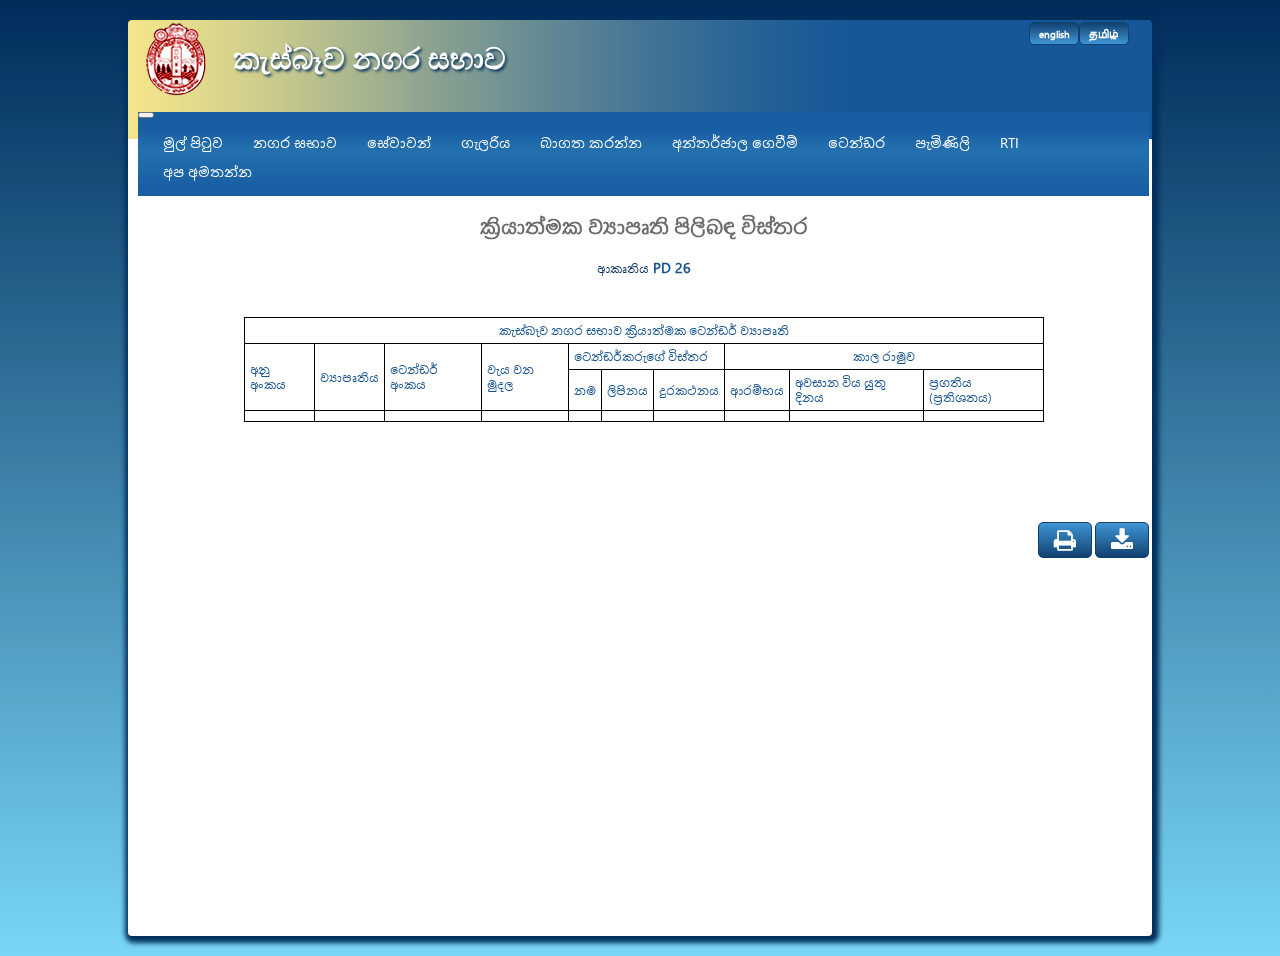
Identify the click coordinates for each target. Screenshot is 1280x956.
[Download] (1122, 540)
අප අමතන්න (207, 171)
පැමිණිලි (942, 142)
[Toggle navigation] (146, 115)
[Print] (1065, 540)
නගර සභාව (295, 142)
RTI (1009, 142)
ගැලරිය (485, 142)
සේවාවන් (399, 142)
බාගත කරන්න (591, 142)
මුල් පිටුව (193, 142)
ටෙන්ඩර (856, 142)
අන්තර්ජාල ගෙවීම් (735, 142)
